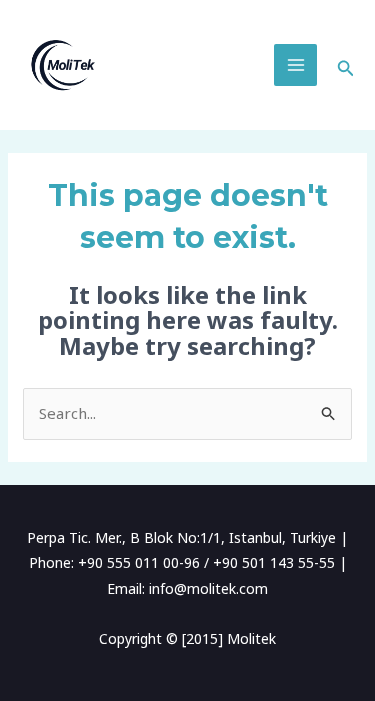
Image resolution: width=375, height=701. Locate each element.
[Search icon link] (346, 65)
